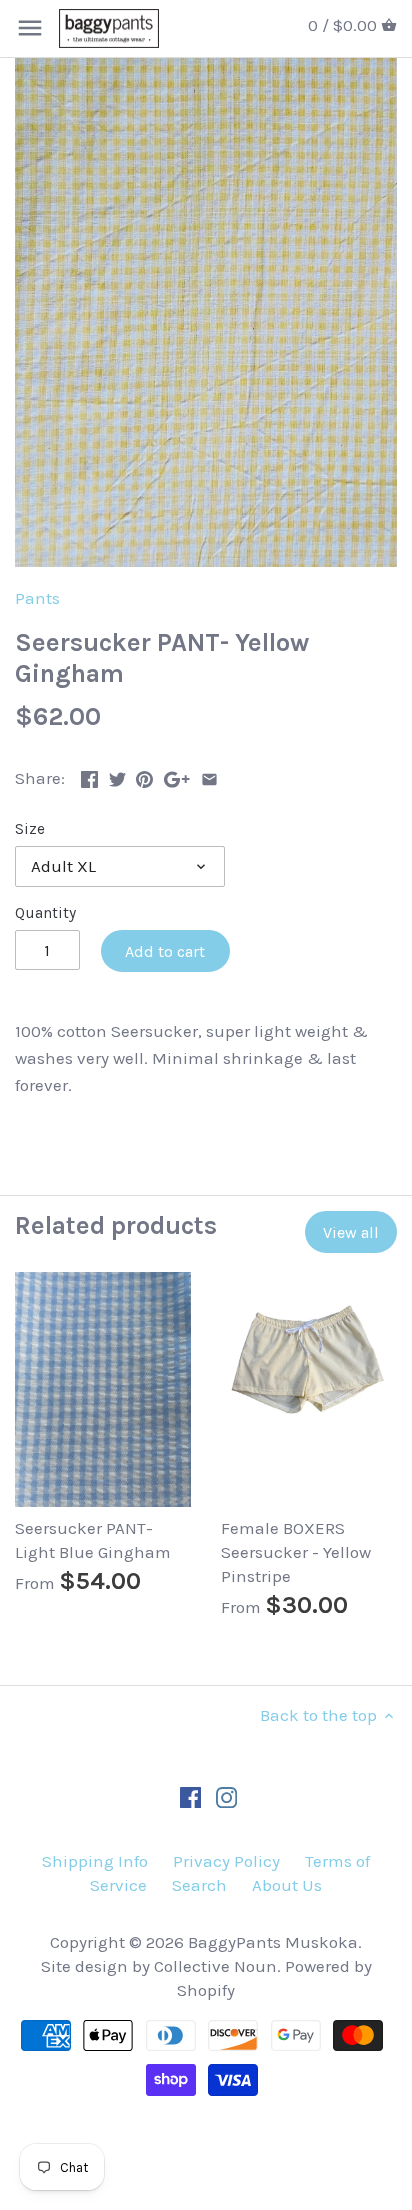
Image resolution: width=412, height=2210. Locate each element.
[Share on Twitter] (117, 776)
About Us (287, 1885)
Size (30, 829)
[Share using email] (209, 776)
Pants (37, 598)
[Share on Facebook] (89, 776)
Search (199, 1885)
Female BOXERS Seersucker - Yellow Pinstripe (296, 1552)
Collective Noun (215, 1966)
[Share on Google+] (177, 776)
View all (351, 1232)
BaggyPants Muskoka (273, 1942)
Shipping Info (95, 1861)
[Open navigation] (30, 28)
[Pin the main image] (144, 776)
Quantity (45, 913)
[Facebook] (190, 1796)
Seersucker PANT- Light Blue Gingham (93, 1540)
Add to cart (165, 951)
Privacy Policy (226, 1861)
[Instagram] (226, 1796)
